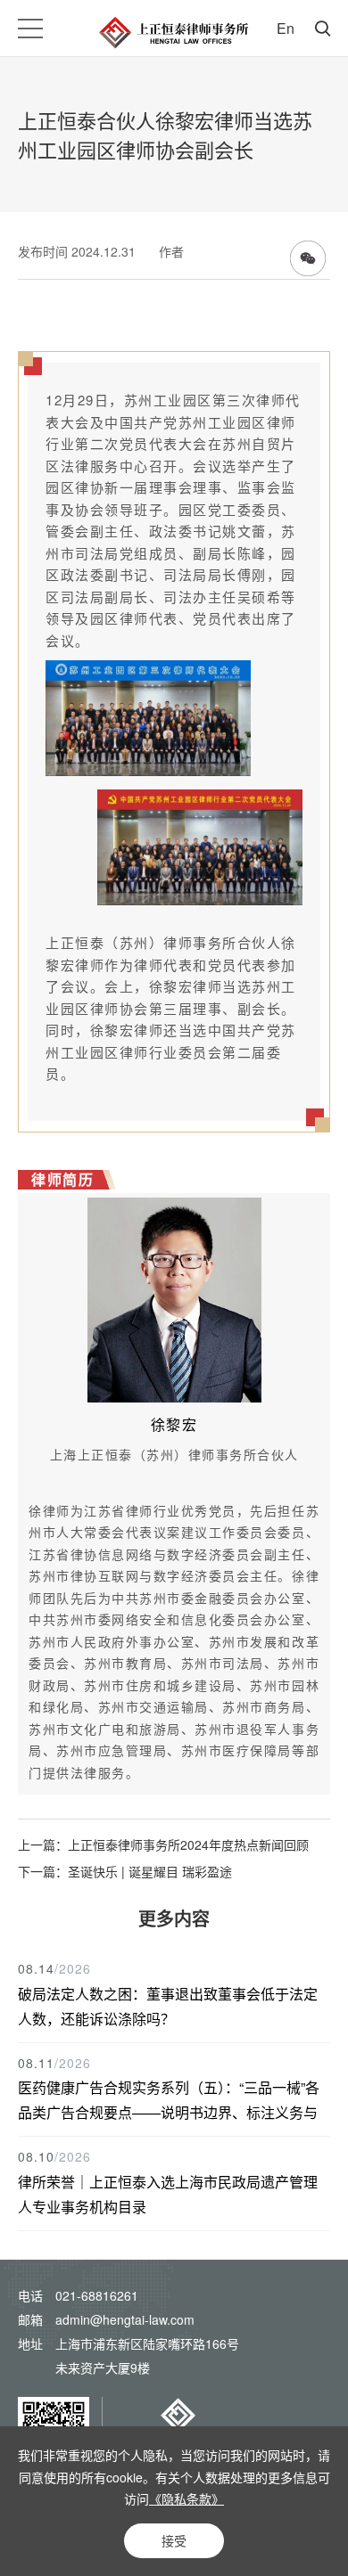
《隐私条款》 (186, 2498)
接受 (174, 2540)
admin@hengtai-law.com (125, 2319)
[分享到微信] (308, 258)
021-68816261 (97, 2295)
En (286, 28)
